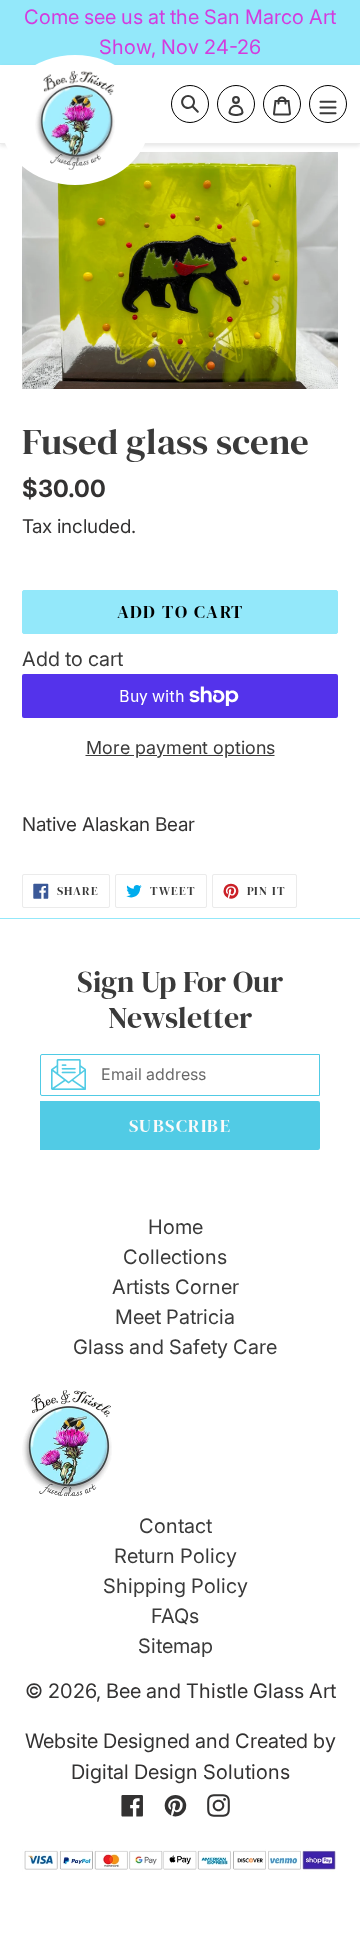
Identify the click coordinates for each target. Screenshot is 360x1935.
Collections (175, 1257)
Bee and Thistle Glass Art (221, 1691)
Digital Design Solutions (180, 1772)
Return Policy (175, 1556)
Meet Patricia (175, 1317)
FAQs (175, 1616)
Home (175, 1227)
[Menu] (328, 104)
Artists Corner (175, 1287)
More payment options (180, 747)
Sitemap (175, 1646)
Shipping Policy (175, 1586)
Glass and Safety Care (175, 1347)
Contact (175, 1526)
